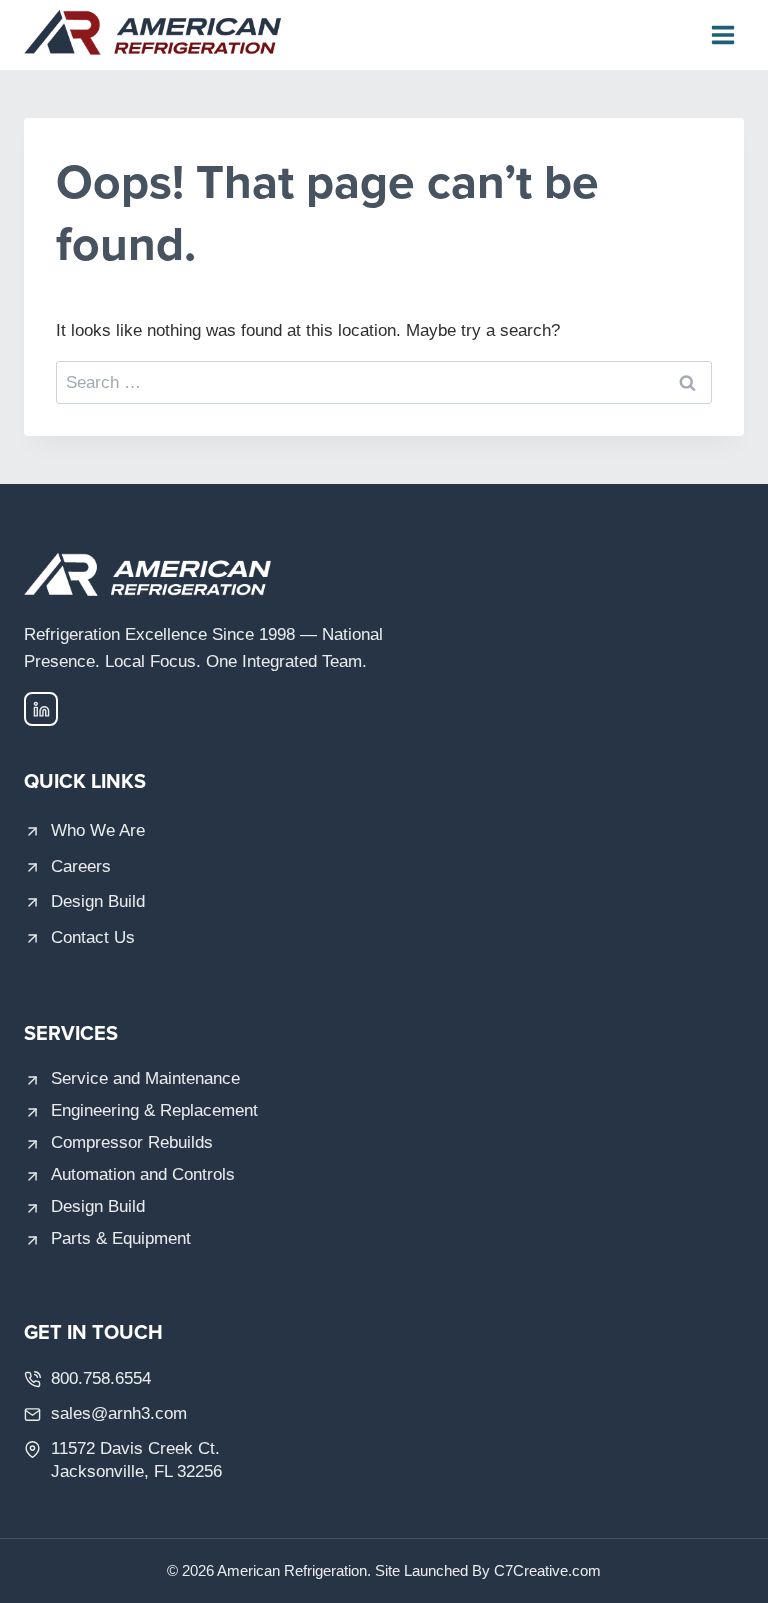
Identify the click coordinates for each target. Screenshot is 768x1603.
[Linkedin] (41, 709)
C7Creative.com (547, 1570)
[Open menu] (722, 34)
